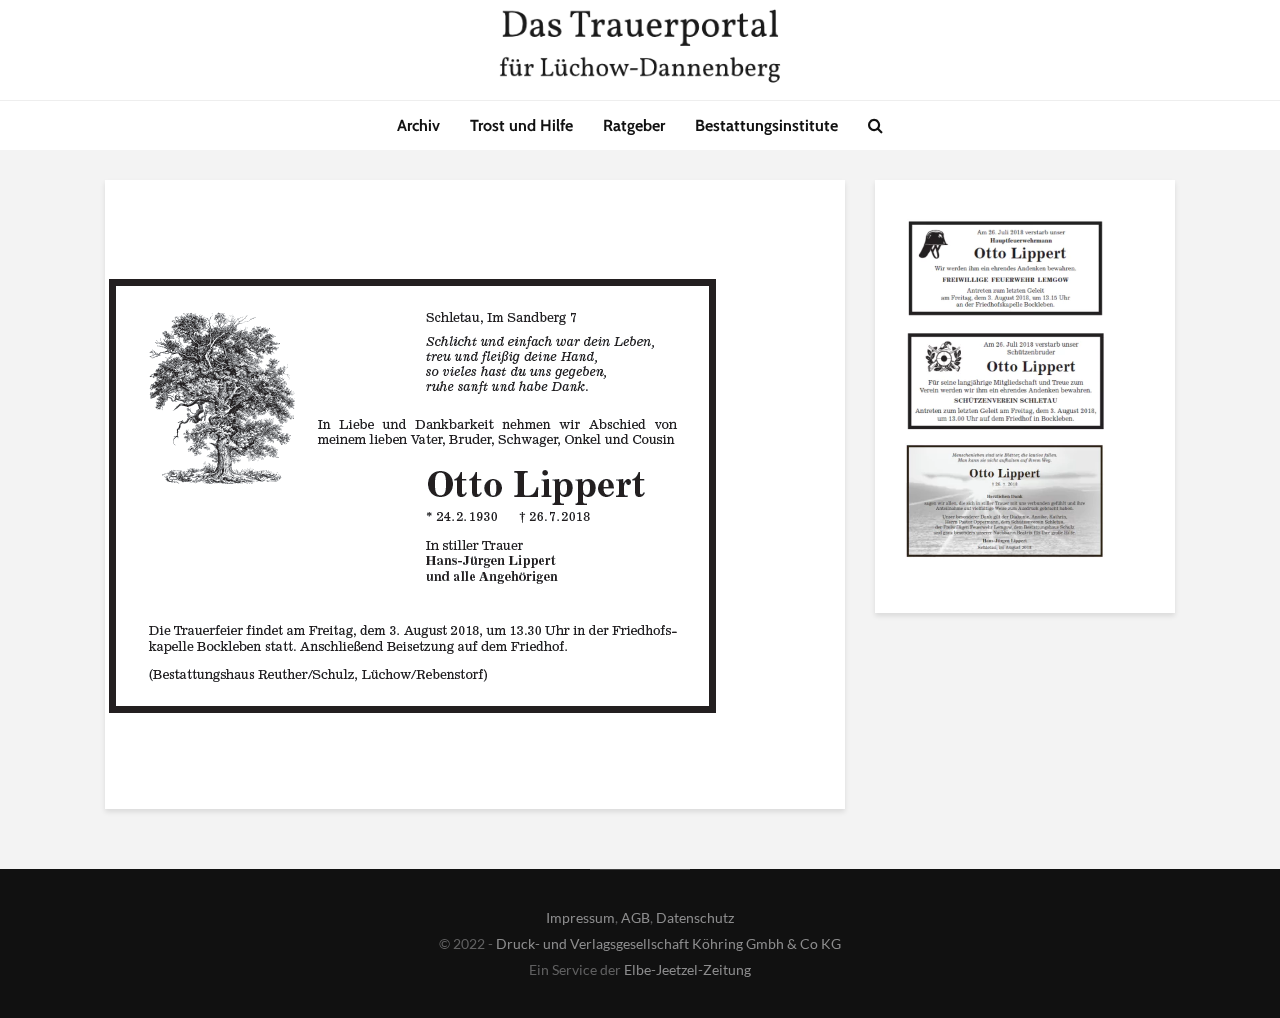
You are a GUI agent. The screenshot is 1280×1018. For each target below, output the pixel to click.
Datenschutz (695, 917)
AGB (635, 917)
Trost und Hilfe (521, 125)
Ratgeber (634, 125)
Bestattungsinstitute (766, 125)
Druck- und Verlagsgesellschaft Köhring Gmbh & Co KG (668, 943)
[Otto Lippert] (1005, 272)
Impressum (580, 917)
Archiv (418, 125)
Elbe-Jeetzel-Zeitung (687, 969)
